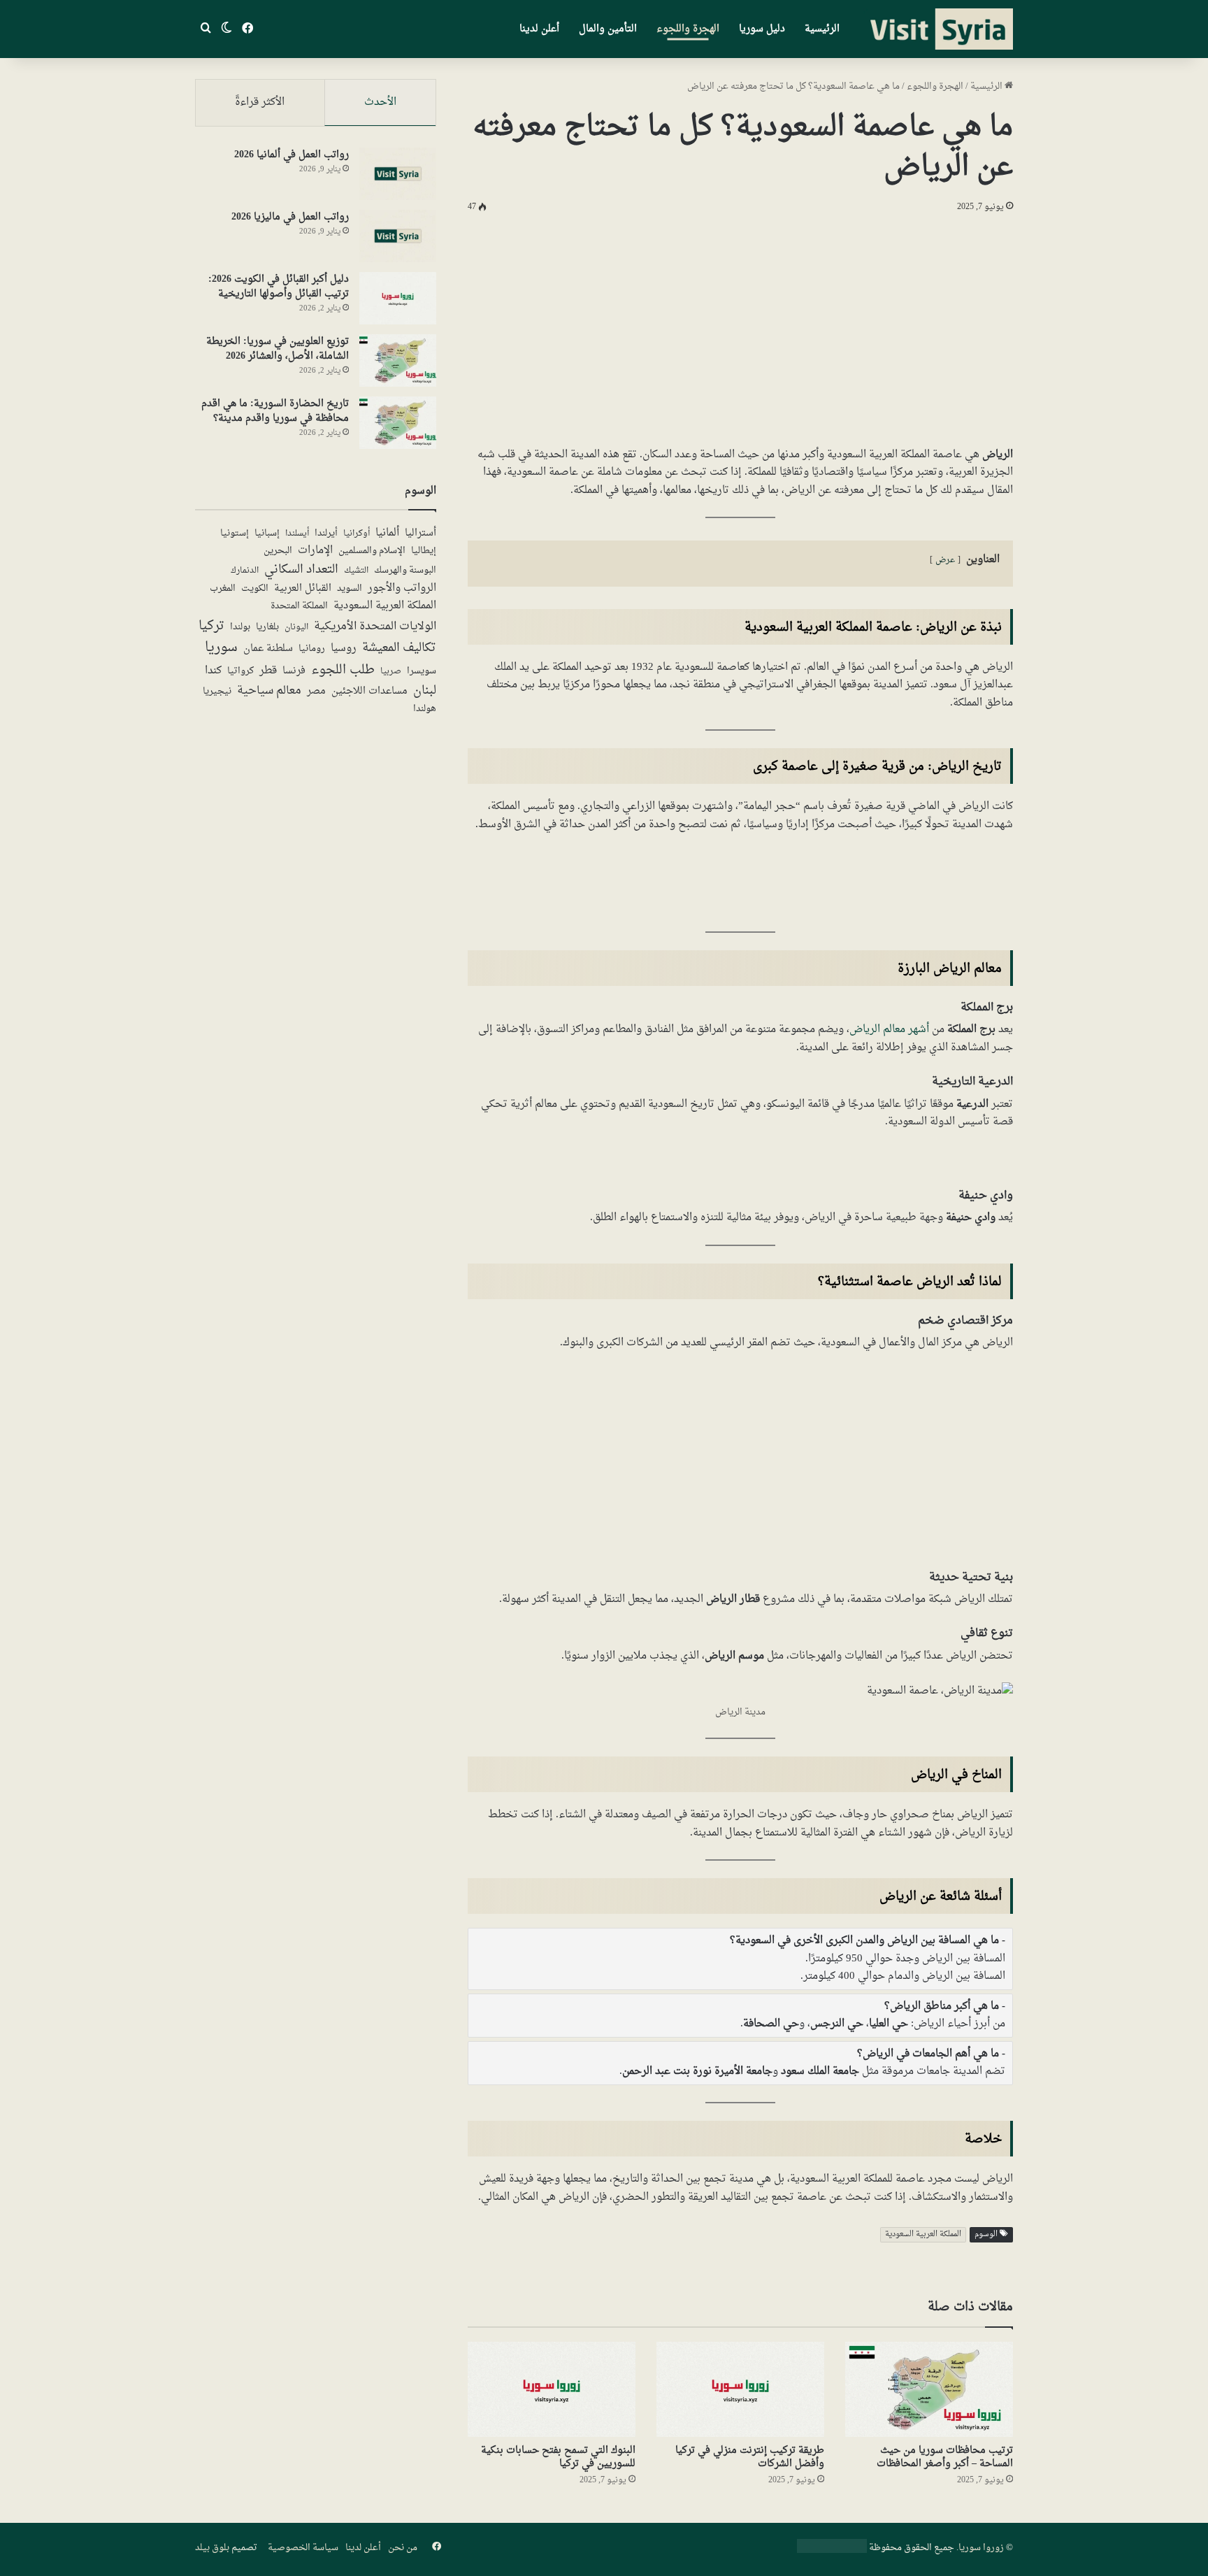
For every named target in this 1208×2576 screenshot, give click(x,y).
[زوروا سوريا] (938, 29)
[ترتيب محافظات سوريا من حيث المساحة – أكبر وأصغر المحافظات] (929, 2389)
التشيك (356, 571)
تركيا (211, 626)
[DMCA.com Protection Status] (832, 2550)
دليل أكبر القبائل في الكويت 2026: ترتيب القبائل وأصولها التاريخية (279, 287)
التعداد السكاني (301, 570)
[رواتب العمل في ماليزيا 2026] (398, 236)
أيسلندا (297, 534)
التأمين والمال (608, 29)
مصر (316, 692)
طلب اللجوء (343, 670)
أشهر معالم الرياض (889, 1030)
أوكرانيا (357, 534)
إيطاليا (424, 552)
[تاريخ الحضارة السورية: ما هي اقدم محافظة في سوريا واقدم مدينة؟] (398, 423)
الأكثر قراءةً (260, 102)
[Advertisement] (740, 327)
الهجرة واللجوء (688, 29)
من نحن (403, 2548)
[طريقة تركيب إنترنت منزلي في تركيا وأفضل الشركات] (740, 2389)
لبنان (425, 691)
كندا (213, 671)
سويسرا (422, 672)
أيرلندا (326, 534)
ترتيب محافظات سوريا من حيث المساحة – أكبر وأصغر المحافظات (945, 2457)
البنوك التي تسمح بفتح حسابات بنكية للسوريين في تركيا (558, 2457)
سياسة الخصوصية (303, 2548)
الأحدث (380, 102)
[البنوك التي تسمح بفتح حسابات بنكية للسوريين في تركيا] (552, 2389)
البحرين (278, 551)
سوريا (221, 648)
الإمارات (315, 551)
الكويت (255, 589)
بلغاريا (267, 628)
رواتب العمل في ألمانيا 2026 (292, 155)
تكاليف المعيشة (399, 649)
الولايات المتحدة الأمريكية (375, 627)
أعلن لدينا (539, 29)
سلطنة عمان (268, 649)
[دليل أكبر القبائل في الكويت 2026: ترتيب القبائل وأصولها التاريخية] (398, 298)
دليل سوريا (762, 29)
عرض (945, 560)
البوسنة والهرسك (405, 571)
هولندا (425, 709)
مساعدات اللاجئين (369, 692)
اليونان (296, 628)
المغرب (223, 589)
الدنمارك (245, 571)
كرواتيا (240, 672)
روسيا (344, 648)
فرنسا (294, 671)
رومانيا (312, 650)
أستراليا (420, 534)
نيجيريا (217, 692)
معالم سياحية (269, 692)
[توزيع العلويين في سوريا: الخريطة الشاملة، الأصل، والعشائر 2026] (398, 360)
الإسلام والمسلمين (372, 551)
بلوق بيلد (212, 2548)
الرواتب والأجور (402, 588)
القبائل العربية (303, 589)
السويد (350, 589)
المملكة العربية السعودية (923, 2234)
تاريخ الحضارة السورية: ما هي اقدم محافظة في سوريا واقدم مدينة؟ (275, 411)
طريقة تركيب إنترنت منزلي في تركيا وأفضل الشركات (750, 2457)
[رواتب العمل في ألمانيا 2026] (398, 174)
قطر (268, 671)
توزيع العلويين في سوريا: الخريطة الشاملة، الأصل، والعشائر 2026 (278, 349)
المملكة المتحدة (299, 607)
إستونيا (235, 534)
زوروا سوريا (981, 2548)
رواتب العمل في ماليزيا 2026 (290, 217)
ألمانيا (387, 533)
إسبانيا (267, 534)
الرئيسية (822, 29)
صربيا (391, 672)
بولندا (240, 627)
